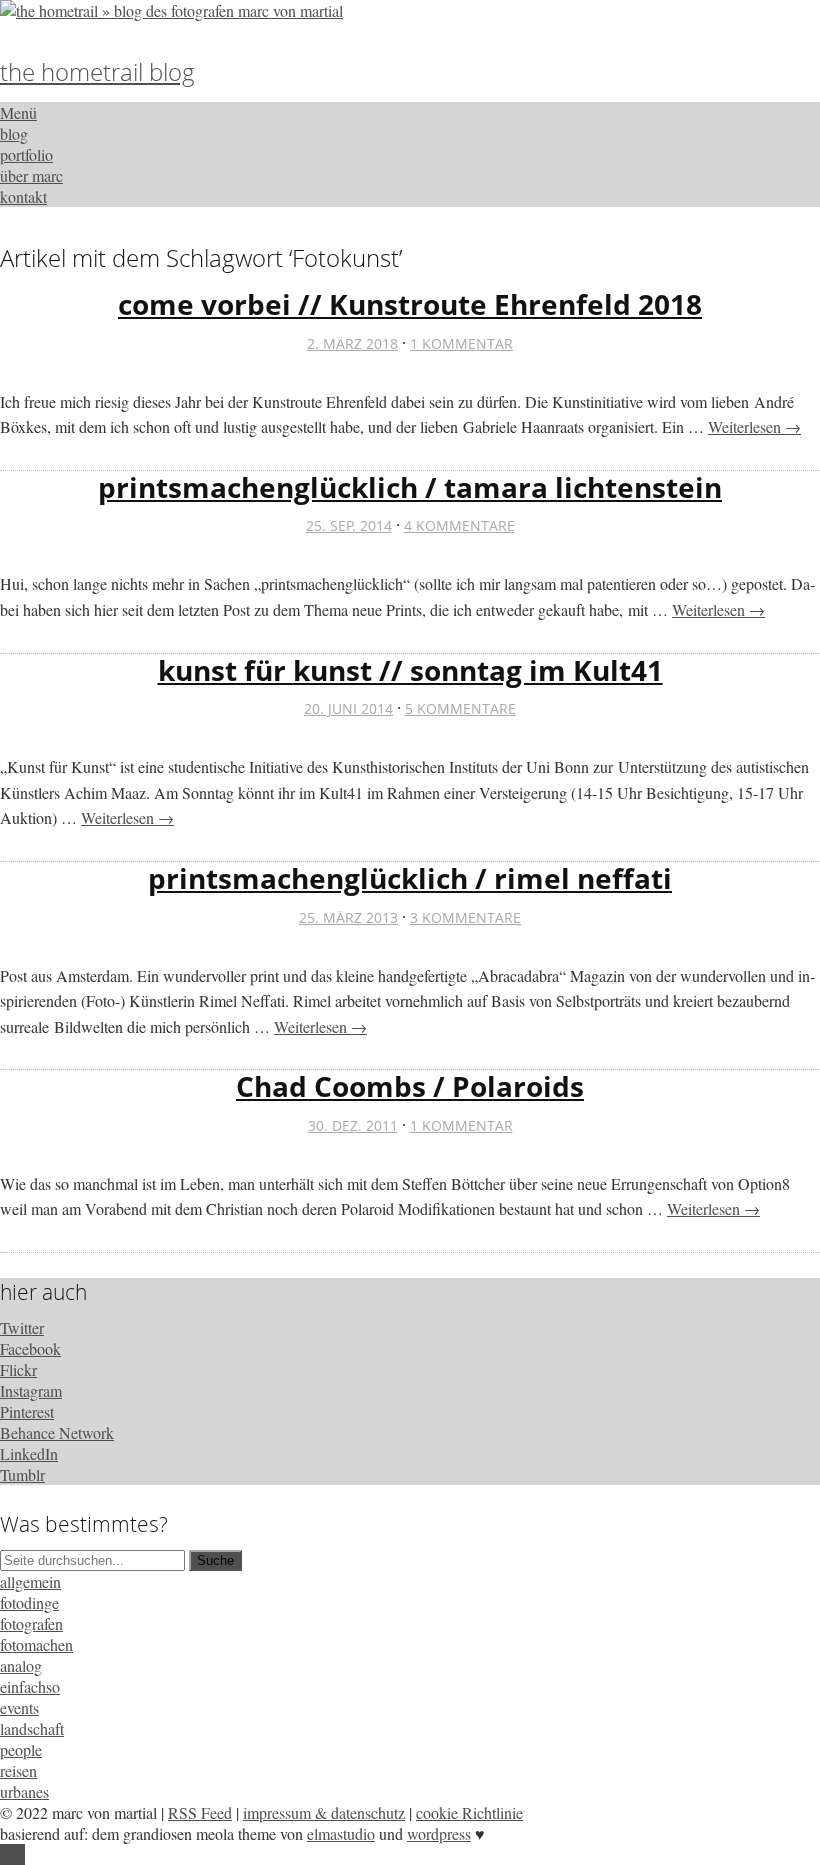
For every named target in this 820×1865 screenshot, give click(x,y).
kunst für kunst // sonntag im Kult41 (410, 670)
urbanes (24, 1791)
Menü (18, 112)
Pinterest (27, 1411)
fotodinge (29, 1602)
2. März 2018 (352, 343)
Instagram (31, 1390)
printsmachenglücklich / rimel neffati (410, 878)
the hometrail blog (97, 71)
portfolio (26, 154)
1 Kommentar (461, 343)
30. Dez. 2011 (353, 1125)
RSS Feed (200, 1812)
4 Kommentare (459, 525)
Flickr (18, 1369)
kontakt (23, 196)
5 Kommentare (460, 708)
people (21, 1749)
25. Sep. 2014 (349, 525)
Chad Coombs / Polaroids (410, 1086)
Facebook (30, 1348)
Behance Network (57, 1432)
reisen (18, 1770)
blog (14, 133)
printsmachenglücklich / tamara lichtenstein (410, 487)
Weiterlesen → (754, 426)
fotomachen (36, 1644)
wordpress (439, 1833)
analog (21, 1665)
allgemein (30, 1581)
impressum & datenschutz (324, 1812)
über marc (31, 175)
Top (12, 1854)
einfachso (30, 1686)
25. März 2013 (348, 917)
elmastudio (341, 1833)
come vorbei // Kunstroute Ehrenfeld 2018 (410, 304)
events (19, 1707)
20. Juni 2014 (348, 708)
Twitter (22, 1327)
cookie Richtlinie (469, 1812)
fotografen (31, 1623)
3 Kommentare (465, 917)
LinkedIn (29, 1453)
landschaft (32, 1728)
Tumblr (22, 1474)
